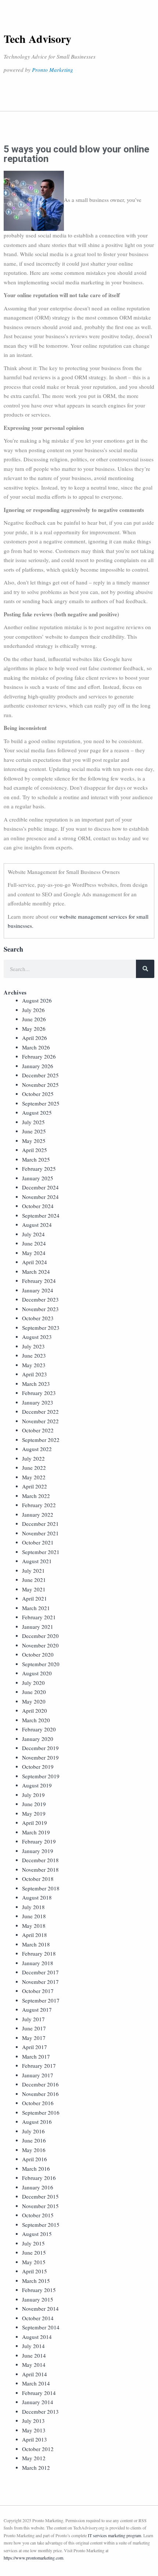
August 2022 (37, 1449)
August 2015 (37, 2234)
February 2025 (39, 1169)
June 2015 (34, 2252)
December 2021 (40, 1524)
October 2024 (38, 1206)
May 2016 (34, 2150)
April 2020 (35, 1710)
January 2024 (38, 1290)
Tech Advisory (37, 38)
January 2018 (38, 1963)
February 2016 (39, 2178)
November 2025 (40, 1085)
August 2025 (37, 1112)
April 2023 (35, 1374)
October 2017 (38, 1991)
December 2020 (40, 1636)
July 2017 (33, 2019)
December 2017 (40, 1972)
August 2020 (37, 1673)
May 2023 (34, 1365)
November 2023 (40, 1309)
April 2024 (35, 1262)
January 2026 (38, 1066)
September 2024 (41, 1215)
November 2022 (40, 1421)
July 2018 (33, 1907)
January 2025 (38, 1178)
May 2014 (34, 2365)
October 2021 (38, 1542)
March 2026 (36, 1047)
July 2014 (33, 2346)
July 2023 (33, 1346)
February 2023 (39, 1393)
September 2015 (41, 2225)
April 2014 (35, 2374)
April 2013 (35, 2439)
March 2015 (36, 2281)
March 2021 (36, 1608)
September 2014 (41, 2327)
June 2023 (34, 1355)
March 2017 (36, 2056)
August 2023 (37, 1337)
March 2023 (36, 1384)
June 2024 (34, 1243)
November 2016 (40, 2094)
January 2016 (38, 2187)
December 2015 (40, 2196)
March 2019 (36, 1832)
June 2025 (34, 1131)
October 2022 (38, 1430)
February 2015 (39, 2290)
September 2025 (41, 1103)
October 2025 (38, 1094)
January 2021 (38, 1627)
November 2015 (40, 2206)
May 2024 (34, 1253)
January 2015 (38, 2299)
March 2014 (36, 2383)
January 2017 (38, 2075)
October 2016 (38, 2103)
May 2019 (34, 1813)
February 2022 (39, 1505)
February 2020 (39, 1729)
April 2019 (35, 1823)
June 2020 (34, 1692)
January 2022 (38, 1514)
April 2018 (35, 1935)
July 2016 (33, 2131)
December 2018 (40, 1860)
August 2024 (37, 1225)
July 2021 (33, 1571)
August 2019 (37, 1785)
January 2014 (38, 2402)
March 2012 (36, 2468)
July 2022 (33, 1458)
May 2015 (34, 2262)
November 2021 (40, 1533)
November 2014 (40, 2309)
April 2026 (35, 1038)
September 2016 (41, 2112)
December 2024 (40, 1187)
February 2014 (39, 2393)
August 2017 (37, 2009)
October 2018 (38, 1879)
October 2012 (38, 2449)
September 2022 (41, 1440)
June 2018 (34, 1916)
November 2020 (40, 1645)
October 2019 (38, 1767)
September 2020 (41, 1664)
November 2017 (40, 1982)
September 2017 (41, 2000)
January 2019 (38, 1851)
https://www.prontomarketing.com (33, 2558)
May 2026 (34, 1029)
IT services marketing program (114, 2535)
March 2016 (36, 2169)
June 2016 (34, 2140)
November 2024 (40, 1197)
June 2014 (34, 2355)
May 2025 (34, 1141)
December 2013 (40, 2411)
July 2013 (33, 2421)
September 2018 (41, 1888)
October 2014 (38, 2318)
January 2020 (38, 1739)
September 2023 (41, 1328)
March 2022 (36, 1496)
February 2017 (39, 2066)
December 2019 (40, 1748)
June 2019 (34, 1804)
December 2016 (40, 2084)
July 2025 (33, 1122)
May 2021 (34, 1589)
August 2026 (37, 1000)
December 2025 (40, 1075)
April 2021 (35, 1598)
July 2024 (33, 1234)
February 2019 (39, 1841)
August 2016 (37, 2122)
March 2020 (36, 1720)
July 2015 (33, 2243)
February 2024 (39, 1281)
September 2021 (41, 1552)
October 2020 (38, 1654)
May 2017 (34, 2038)
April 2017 (35, 2047)
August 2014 (37, 2337)
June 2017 (34, 2028)
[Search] (145, 969)
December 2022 (40, 1411)
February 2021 (39, 1617)
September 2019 (41, 1776)
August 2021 (37, 1561)
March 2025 (36, 1159)
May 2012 (34, 2458)
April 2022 (35, 1486)
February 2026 (39, 1056)
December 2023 (40, 1299)
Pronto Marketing (53, 70)
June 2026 (34, 1019)
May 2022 (34, 1477)
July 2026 (33, 1010)
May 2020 (34, 1701)
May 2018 (34, 1926)
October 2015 (38, 2215)
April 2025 (35, 1150)
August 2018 (37, 1897)
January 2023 (38, 1402)
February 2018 (39, 1953)
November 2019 (40, 1757)
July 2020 (33, 1683)
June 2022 (34, 1468)
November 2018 (40, 1870)
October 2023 (38, 1318)
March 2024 (36, 1272)
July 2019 (33, 1795)
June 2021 (34, 1580)
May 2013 (34, 2430)
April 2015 (35, 2271)
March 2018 (36, 1944)
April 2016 (35, 2159)
